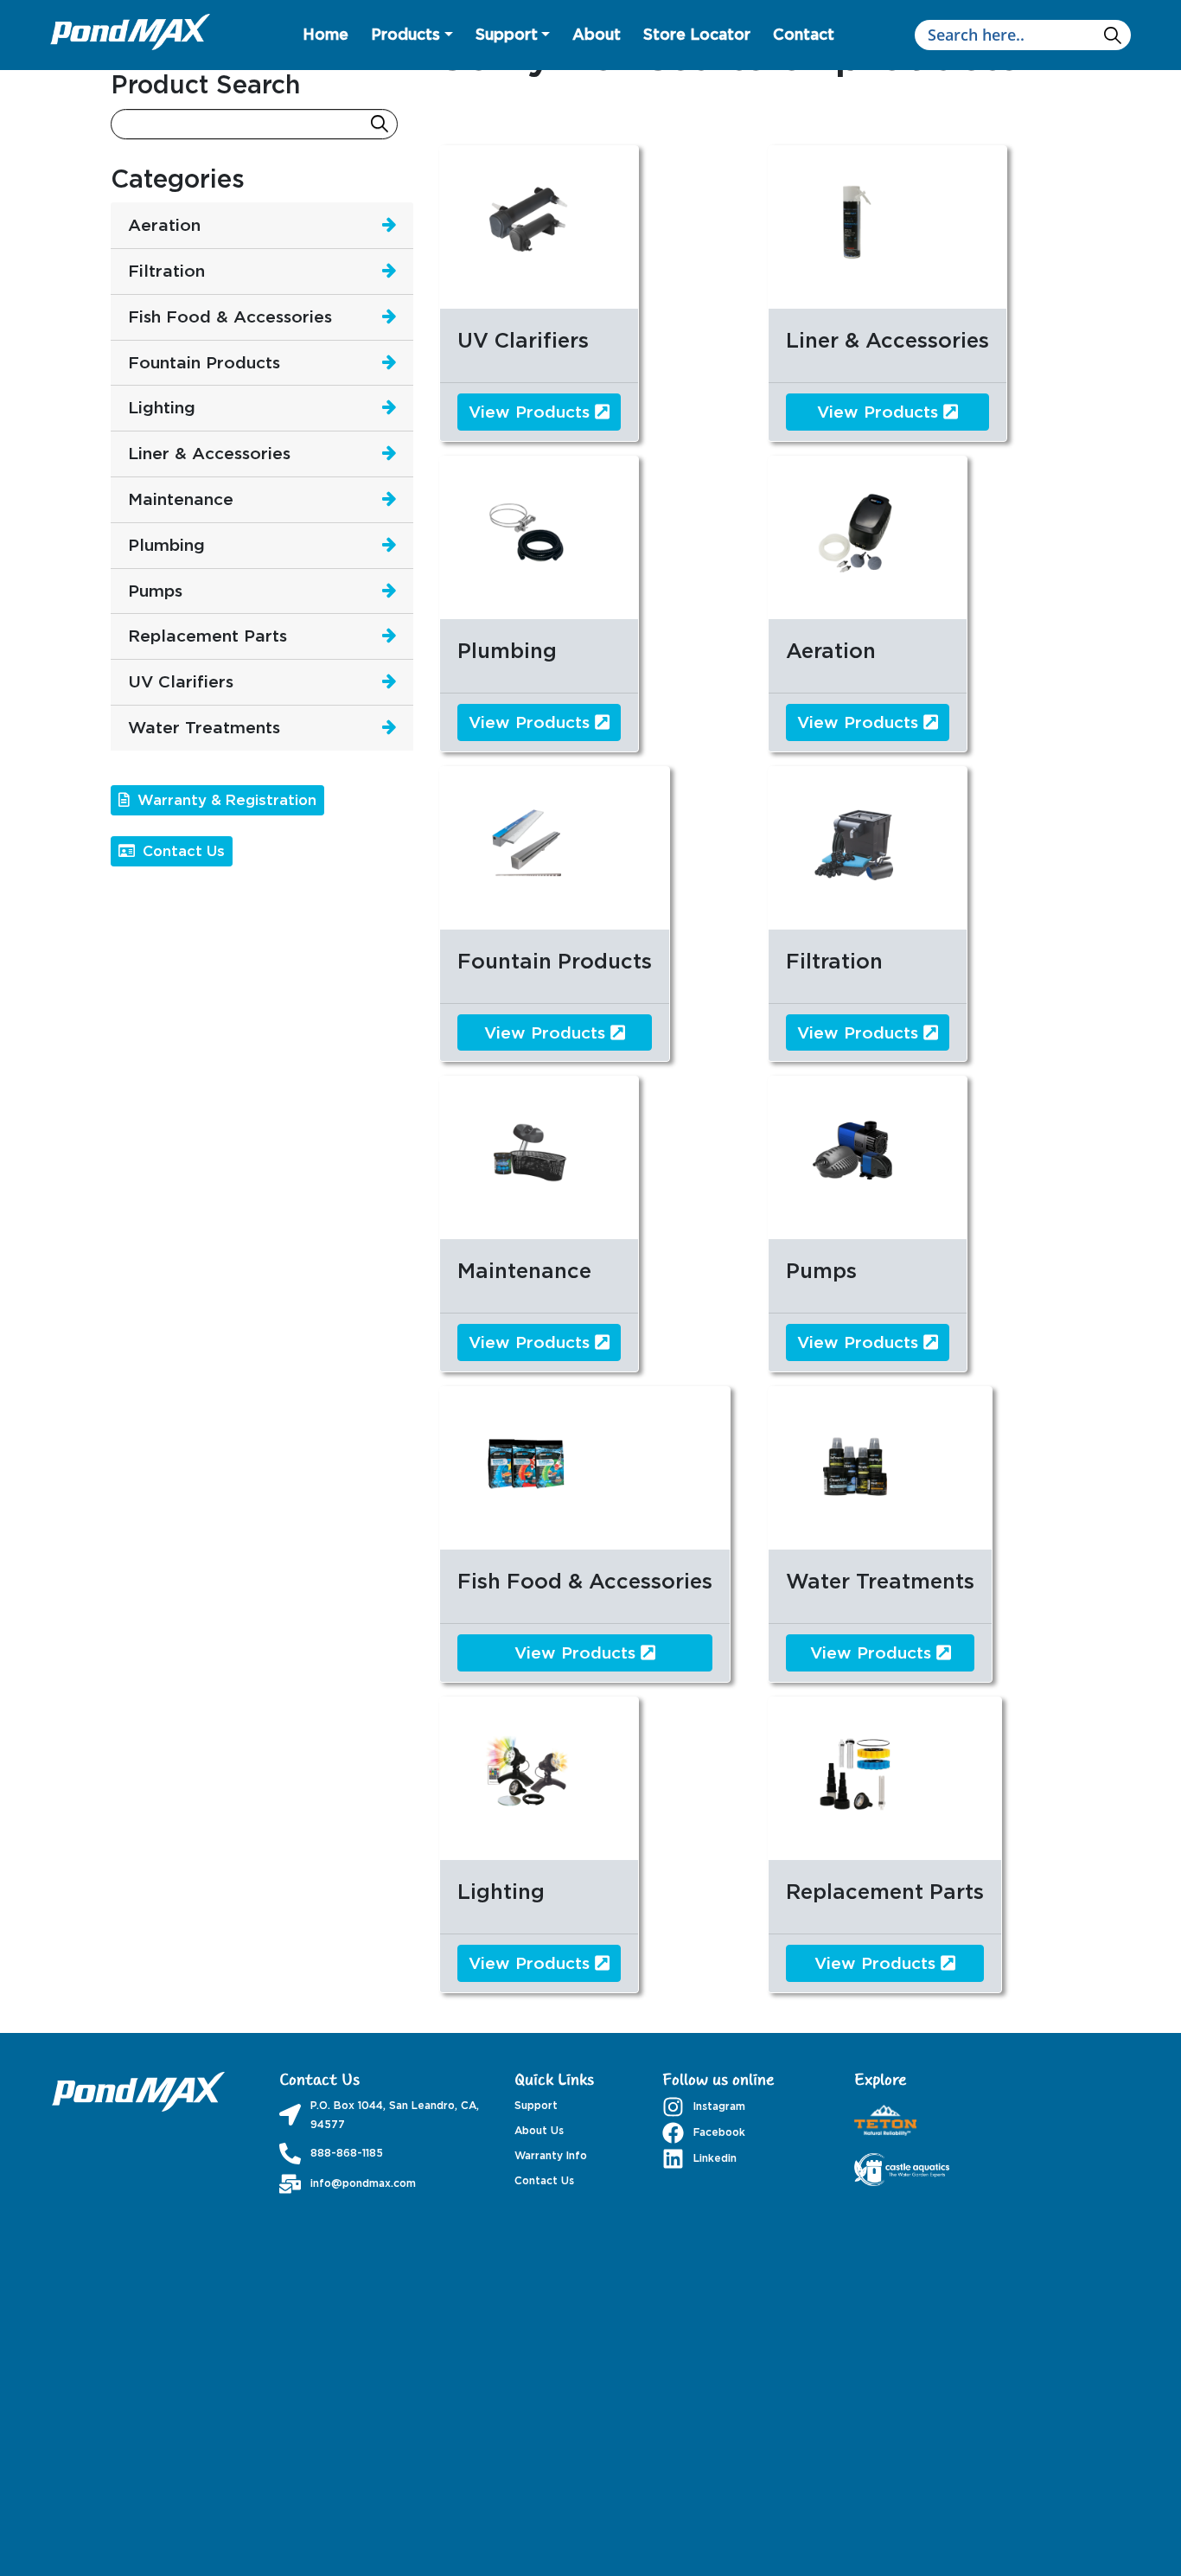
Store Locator (697, 34)
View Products (532, 411)
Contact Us (182, 851)
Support (507, 34)
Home (326, 34)
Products (405, 34)
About (597, 34)
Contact (804, 34)
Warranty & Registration (225, 800)
